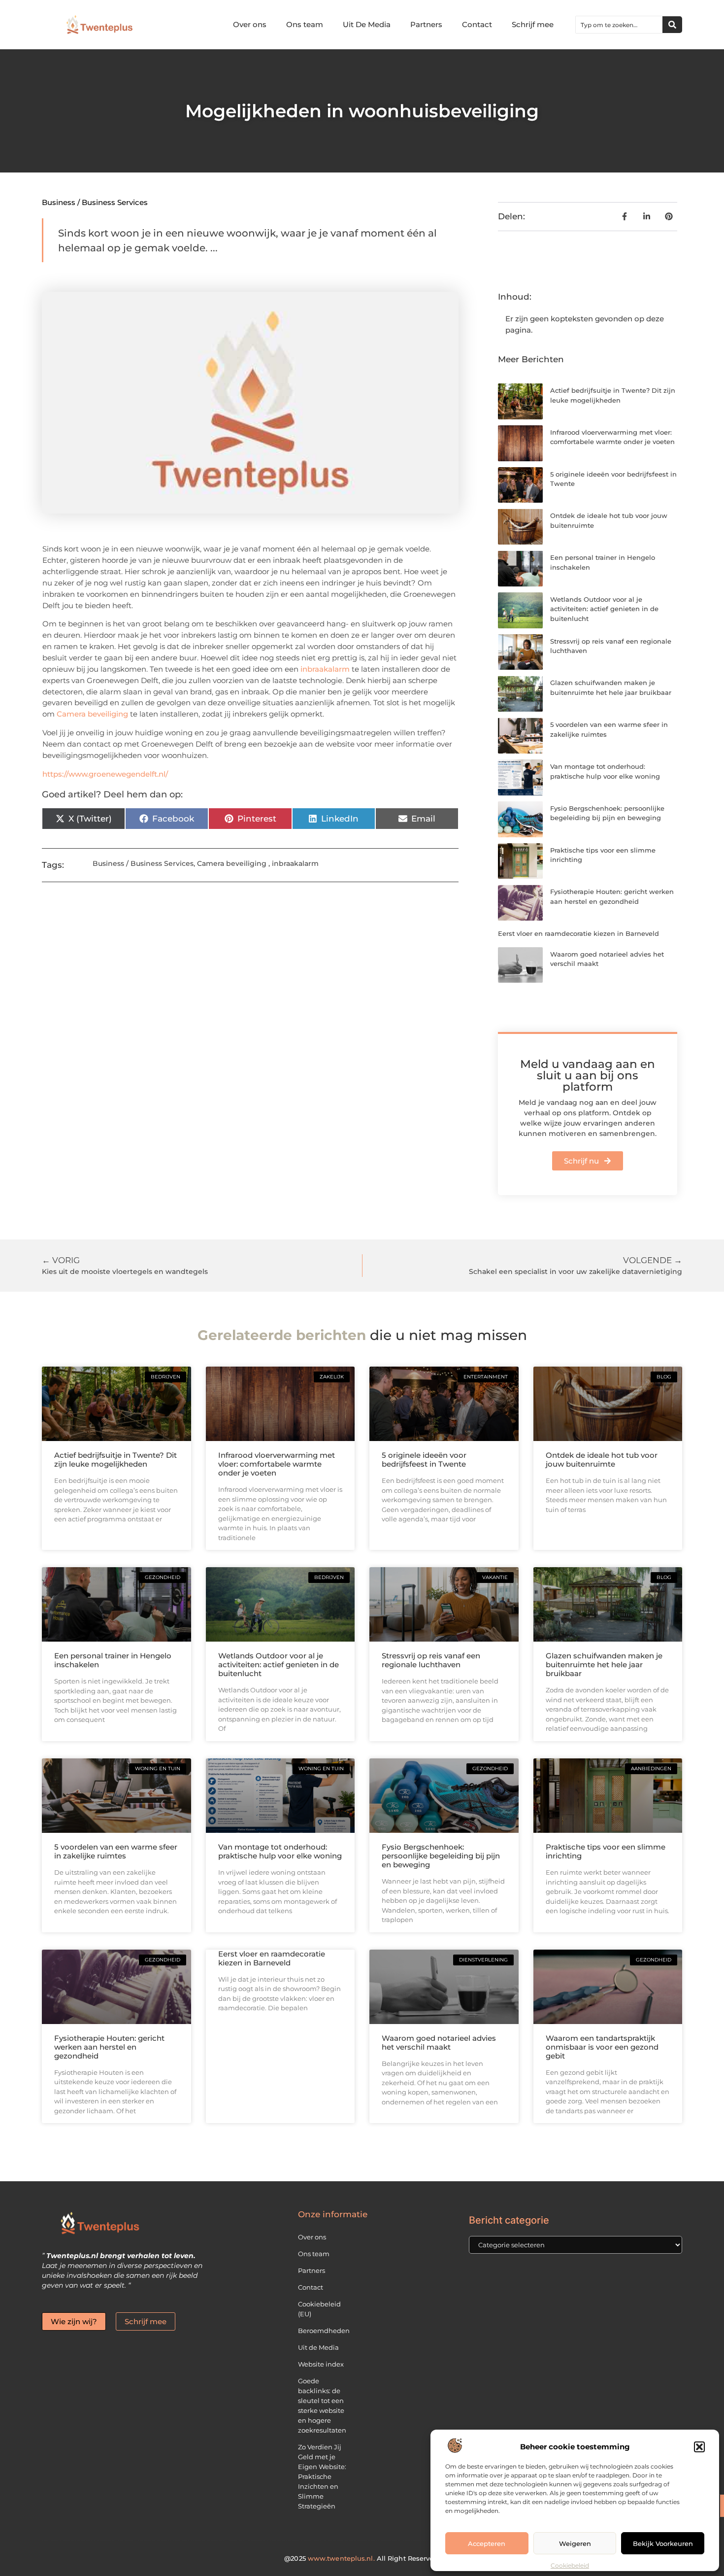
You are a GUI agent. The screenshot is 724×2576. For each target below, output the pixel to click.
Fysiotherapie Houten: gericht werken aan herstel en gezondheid (109, 2047)
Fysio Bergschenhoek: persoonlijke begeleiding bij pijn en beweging (441, 1856)
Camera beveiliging (92, 714)
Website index (321, 2364)
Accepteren (487, 2543)
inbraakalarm (325, 669)
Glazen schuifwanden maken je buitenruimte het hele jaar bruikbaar (604, 1665)
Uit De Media (367, 24)
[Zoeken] (672, 25)
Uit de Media (318, 2347)
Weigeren (575, 2543)
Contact (477, 24)
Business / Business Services (95, 202)
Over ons (250, 24)
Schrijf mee (533, 24)
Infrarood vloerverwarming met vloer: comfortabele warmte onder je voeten (277, 1464)
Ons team (305, 24)
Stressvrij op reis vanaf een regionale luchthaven (431, 1660)
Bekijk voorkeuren (663, 2543)
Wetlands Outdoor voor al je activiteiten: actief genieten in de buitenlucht (604, 609)
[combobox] (619, 25)
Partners (426, 24)
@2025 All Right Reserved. (362, 2558)
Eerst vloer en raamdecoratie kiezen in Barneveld (578, 933)
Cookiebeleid (570, 2565)
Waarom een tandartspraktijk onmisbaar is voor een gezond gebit (602, 2047)
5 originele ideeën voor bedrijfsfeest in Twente (424, 1460)
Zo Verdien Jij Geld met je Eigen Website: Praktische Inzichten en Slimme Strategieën (322, 2476)
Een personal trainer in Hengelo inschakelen (113, 1660)
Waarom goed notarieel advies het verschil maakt (439, 2043)
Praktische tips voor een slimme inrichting (606, 1851)
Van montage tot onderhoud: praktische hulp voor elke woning (280, 1851)
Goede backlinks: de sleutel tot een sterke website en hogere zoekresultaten (322, 2405)
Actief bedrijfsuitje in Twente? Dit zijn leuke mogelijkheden (115, 1460)
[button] (699, 2447)
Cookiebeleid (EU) (319, 2309)
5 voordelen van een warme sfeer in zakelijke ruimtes (116, 1851)
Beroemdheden (324, 2331)
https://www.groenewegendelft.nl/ (105, 774)
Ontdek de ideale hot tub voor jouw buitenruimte (602, 1460)
